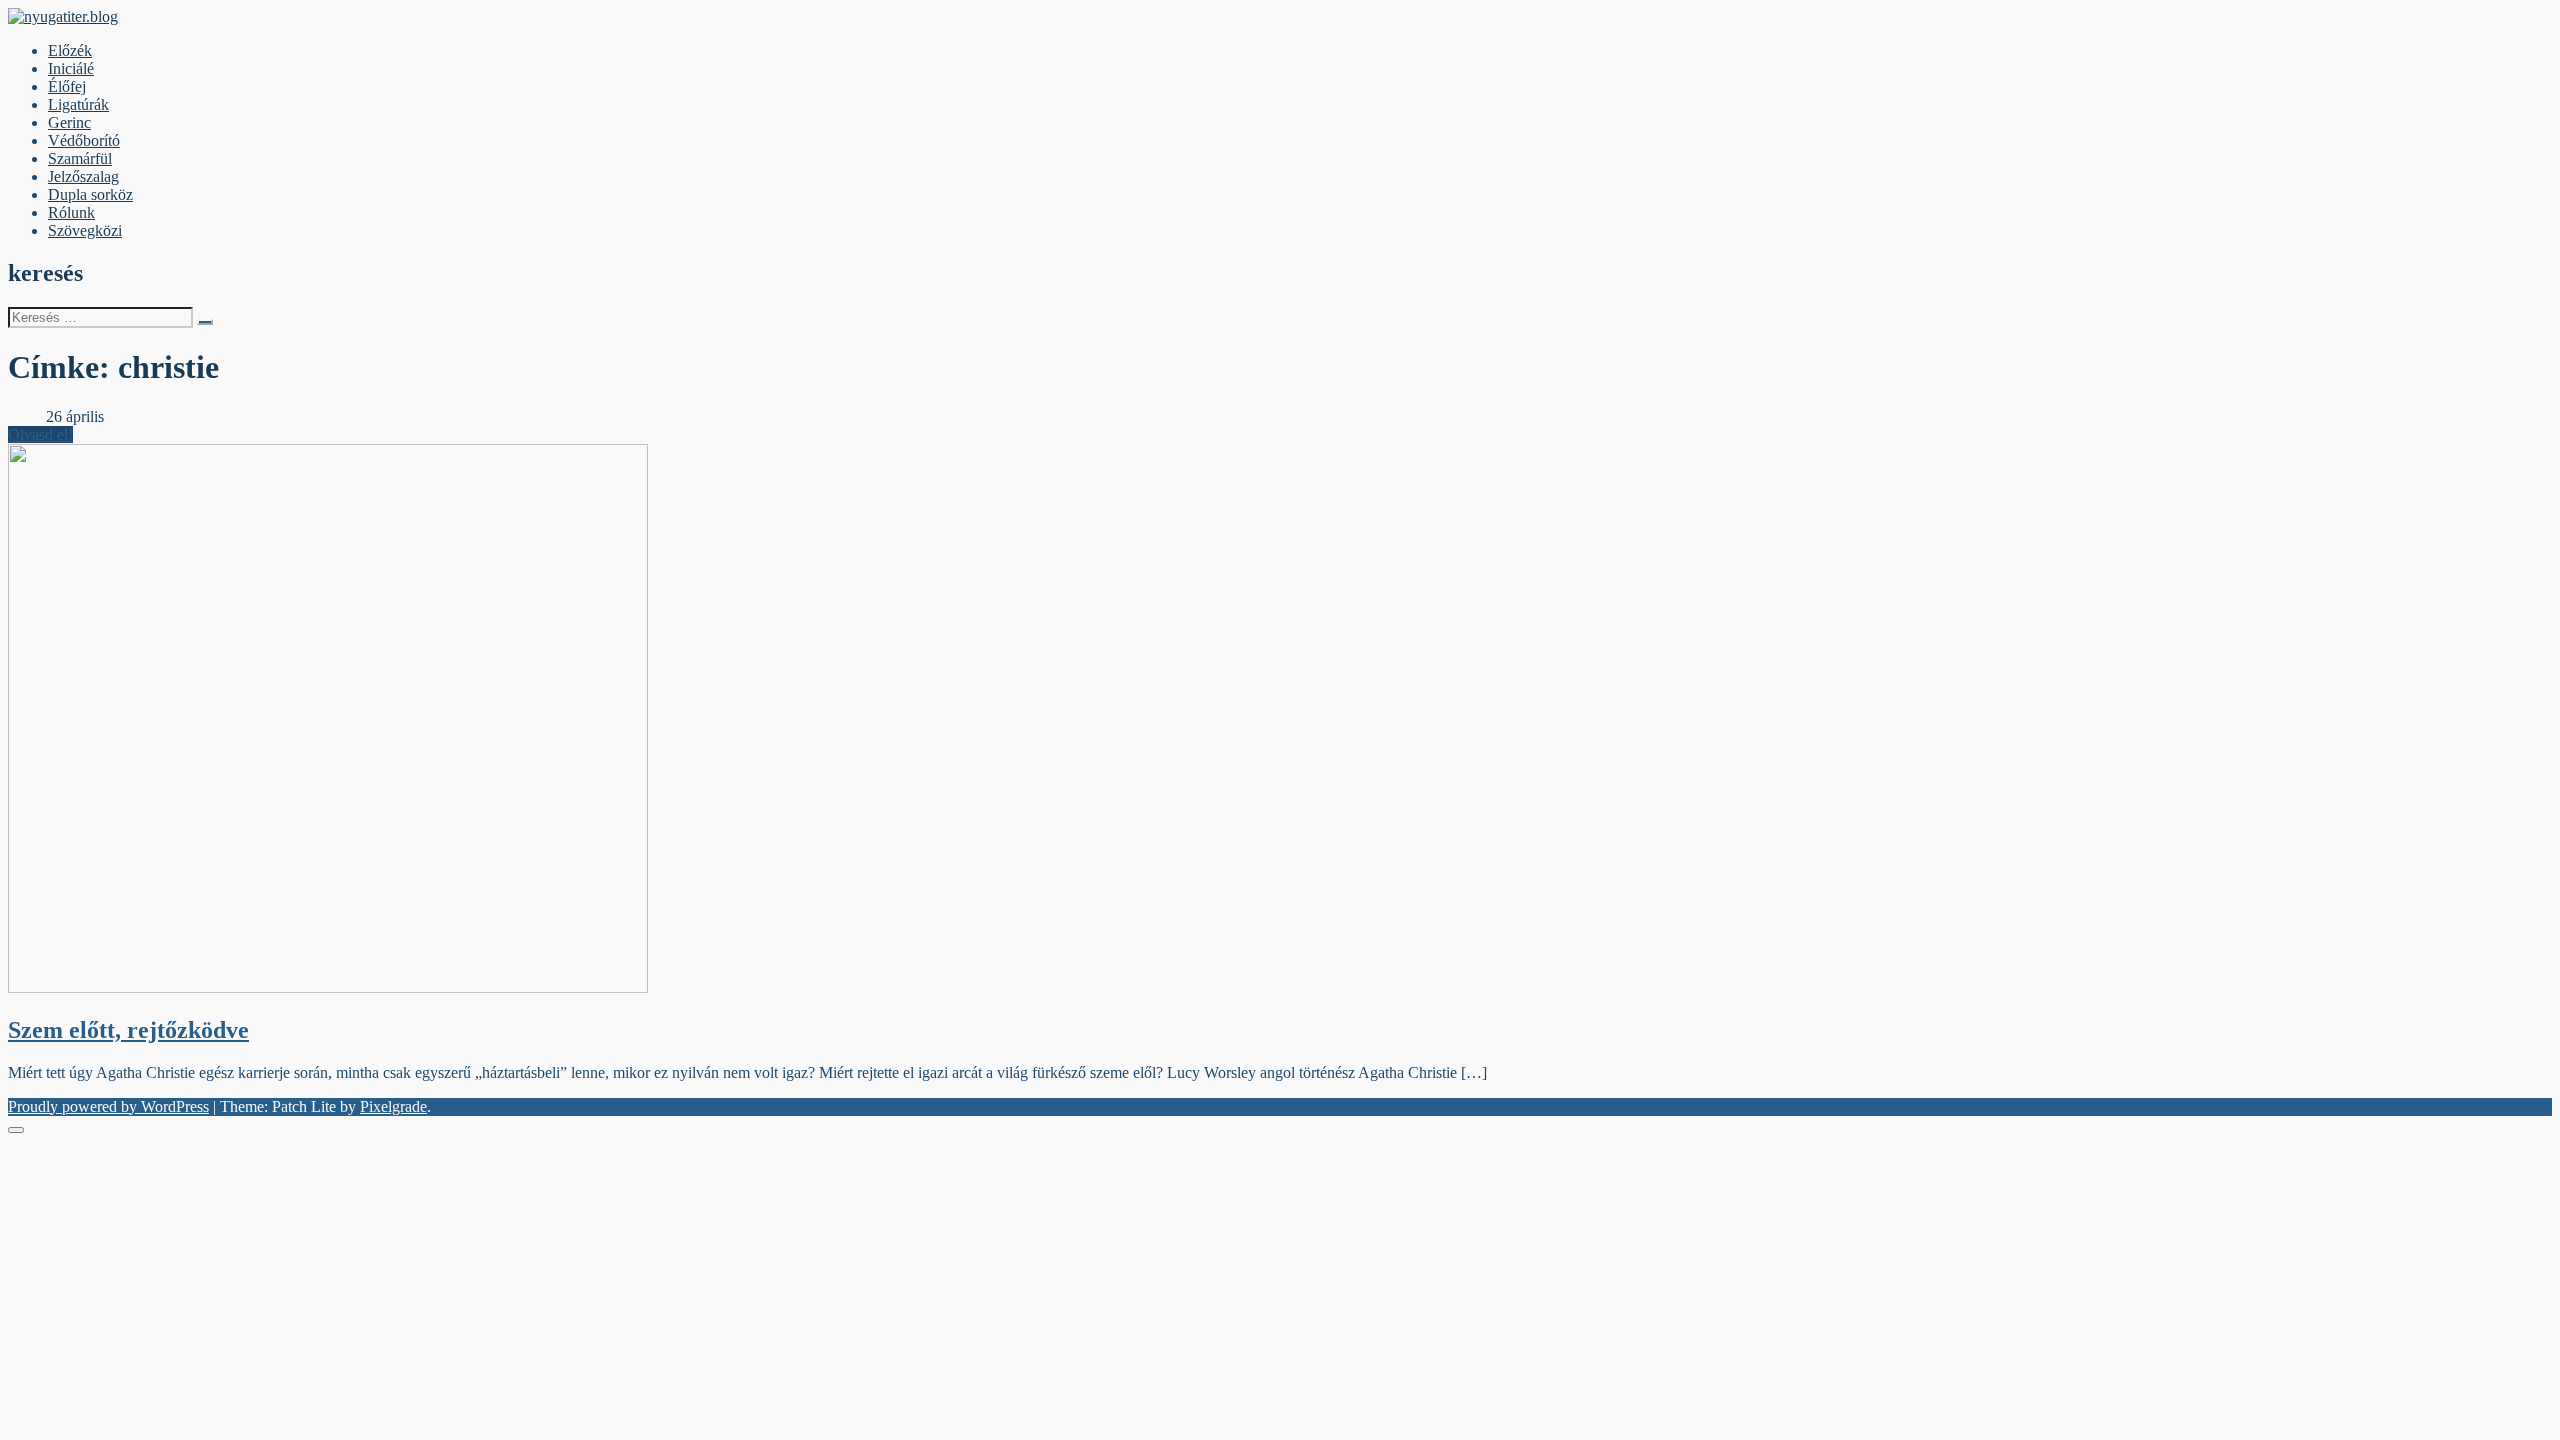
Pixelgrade (393, 1106)
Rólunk (71, 212)
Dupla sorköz (90, 194)
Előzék (70, 50)
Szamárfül (80, 158)
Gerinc (69, 122)
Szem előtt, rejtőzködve (128, 1030)
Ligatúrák (78, 104)
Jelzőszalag (83, 176)
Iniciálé (71, 68)
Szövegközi (85, 230)
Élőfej (67, 86)
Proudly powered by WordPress (108, 1106)
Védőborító (84, 140)
